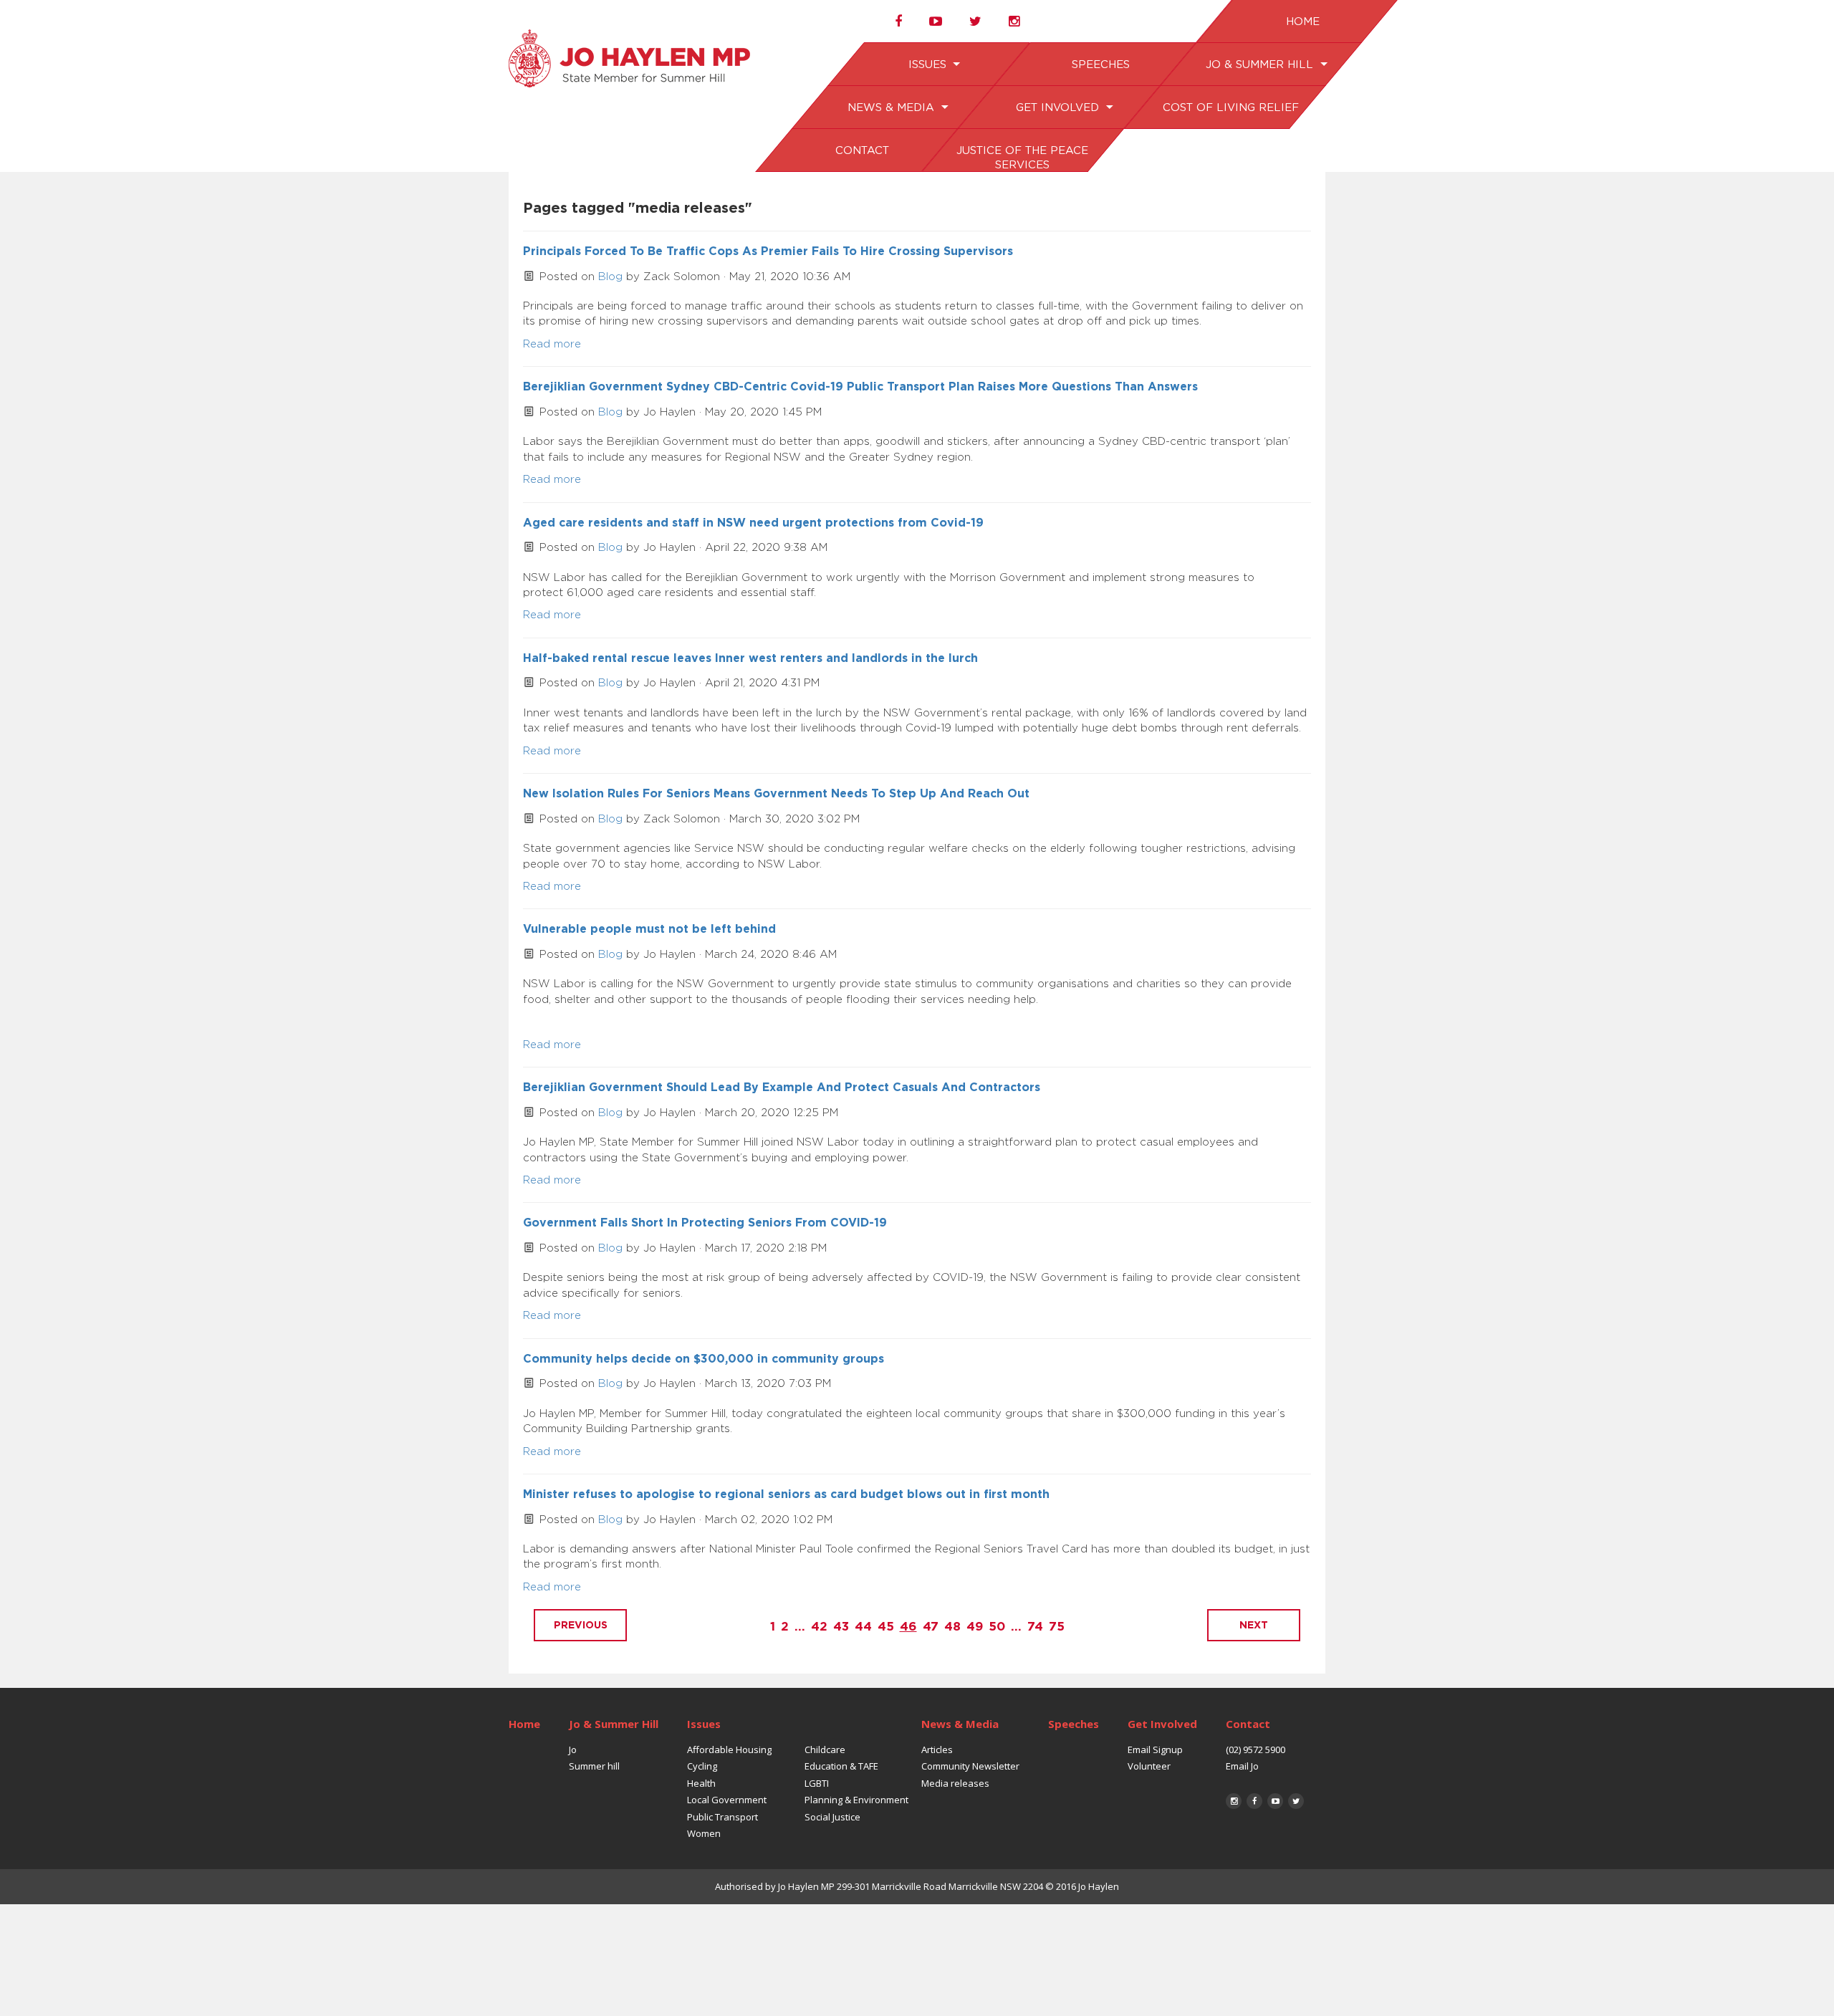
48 (952, 1627)
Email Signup (1155, 1749)
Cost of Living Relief (1230, 108)
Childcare (825, 1749)
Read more (552, 344)
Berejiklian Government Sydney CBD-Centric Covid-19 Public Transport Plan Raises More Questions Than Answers (860, 387)
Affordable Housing (729, 1749)
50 (997, 1627)
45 (886, 1627)
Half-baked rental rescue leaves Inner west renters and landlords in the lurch (750, 658)
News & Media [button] (893, 108)
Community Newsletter (970, 1766)
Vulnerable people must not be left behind (649, 929)
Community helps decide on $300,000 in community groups (704, 1359)
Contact (861, 151)
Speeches (1100, 65)
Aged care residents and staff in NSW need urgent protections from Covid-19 (753, 523)
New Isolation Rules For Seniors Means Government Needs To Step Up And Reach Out (776, 794)
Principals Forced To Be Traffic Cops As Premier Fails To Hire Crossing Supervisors (768, 251)
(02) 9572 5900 (1256, 1749)
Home (1302, 22)
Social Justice (832, 1817)
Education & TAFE (841, 1766)
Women (704, 1833)
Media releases (955, 1783)
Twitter (1296, 1801)
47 (931, 1627)
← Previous (580, 1625)
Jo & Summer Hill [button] (1261, 65)
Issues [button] (928, 65)
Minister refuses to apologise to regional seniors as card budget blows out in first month (786, 1494)
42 (819, 1627)
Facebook (1254, 1801)
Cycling (702, 1766)
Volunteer (1149, 1766)
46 (908, 1627)
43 (841, 1627)
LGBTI (817, 1783)
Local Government (727, 1800)
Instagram (1234, 1801)
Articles (937, 1749)
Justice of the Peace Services (1022, 158)
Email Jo (1242, 1766)
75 (1057, 1627)
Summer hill (594, 1766)
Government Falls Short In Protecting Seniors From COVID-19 (705, 1223)
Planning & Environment (856, 1800)
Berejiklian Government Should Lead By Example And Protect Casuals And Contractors (782, 1088)
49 (975, 1627)
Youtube (1275, 1801)
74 (1035, 1627)
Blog (610, 277)
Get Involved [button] (1058, 108)
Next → (1254, 1625)
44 (863, 1627)
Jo (573, 1749)
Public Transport (722, 1817)
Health (701, 1783)
